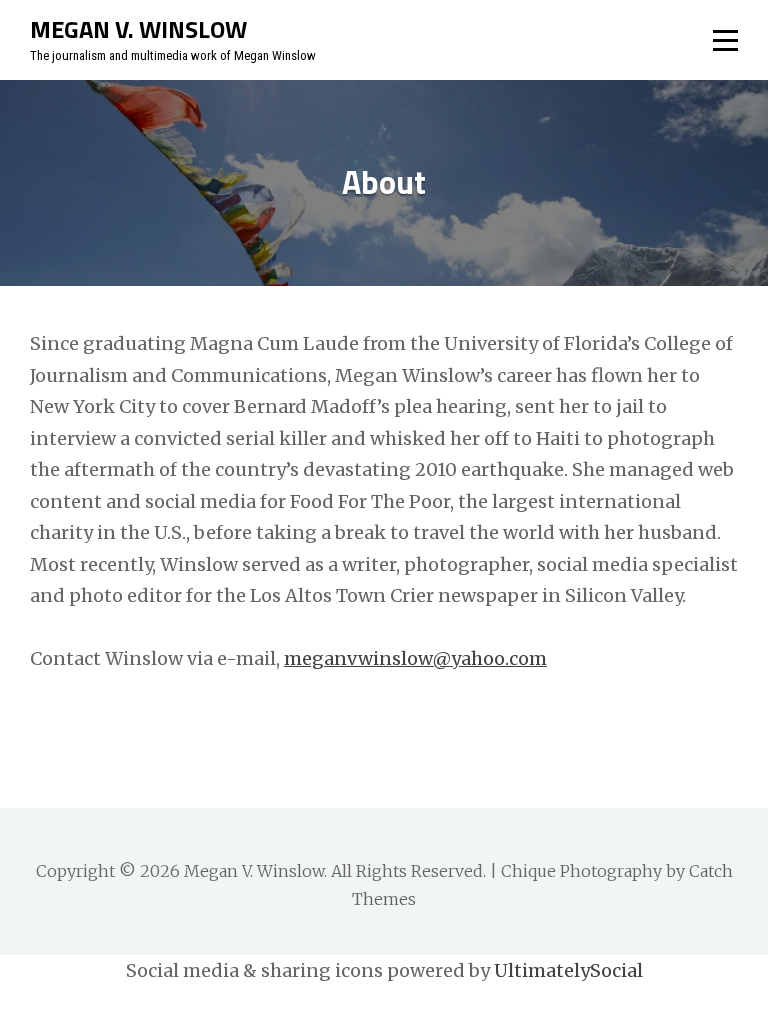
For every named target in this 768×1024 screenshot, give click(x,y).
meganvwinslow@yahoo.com (415, 658)
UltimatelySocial (568, 970)
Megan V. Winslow (138, 29)
